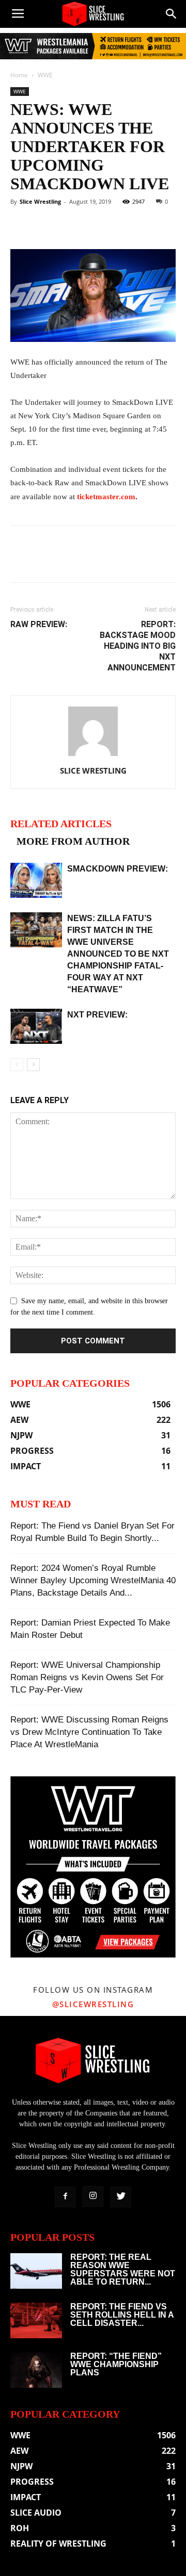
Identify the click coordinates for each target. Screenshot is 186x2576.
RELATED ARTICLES (61, 824)
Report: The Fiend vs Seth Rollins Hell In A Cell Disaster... (122, 2315)
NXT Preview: (97, 1015)
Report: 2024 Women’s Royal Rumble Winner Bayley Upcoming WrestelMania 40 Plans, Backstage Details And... (93, 1580)
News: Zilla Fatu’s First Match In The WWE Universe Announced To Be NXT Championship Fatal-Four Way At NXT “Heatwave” (118, 954)
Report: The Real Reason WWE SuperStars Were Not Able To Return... (123, 2269)
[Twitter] (121, 2197)
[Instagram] (93, 2196)
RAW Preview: (39, 624)
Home (19, 75)
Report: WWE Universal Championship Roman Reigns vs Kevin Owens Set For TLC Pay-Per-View (87, 1677)
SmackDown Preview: (118, 869)
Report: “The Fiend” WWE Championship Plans (116, 2364)
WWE (45, 75)
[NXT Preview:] (36, 1027)
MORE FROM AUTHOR (73, 841)
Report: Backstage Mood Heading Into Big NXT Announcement (138, 646)
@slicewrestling (93, 2004)
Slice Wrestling (40, 201)
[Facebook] (65, 2197)
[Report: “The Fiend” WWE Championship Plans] (36, 2370)
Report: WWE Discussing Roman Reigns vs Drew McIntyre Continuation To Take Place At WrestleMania (89, 1732)
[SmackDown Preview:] (36, 881)
